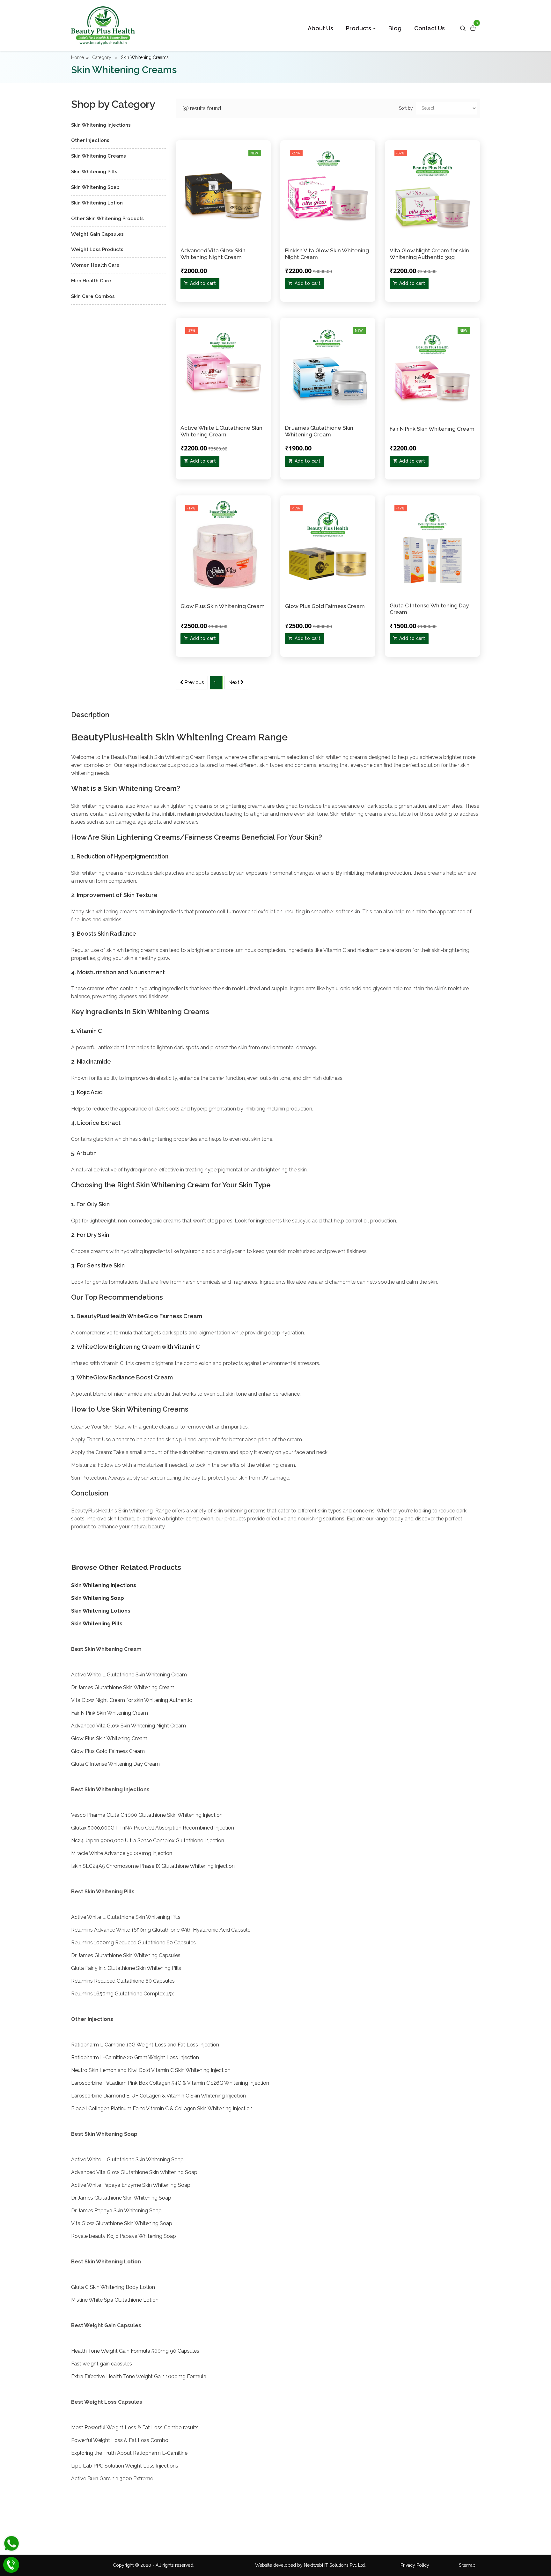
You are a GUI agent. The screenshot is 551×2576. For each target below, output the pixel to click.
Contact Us (430, 28)
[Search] (463, 28)
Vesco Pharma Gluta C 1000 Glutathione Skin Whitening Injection (147, 1815)
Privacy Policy (415, 2565)
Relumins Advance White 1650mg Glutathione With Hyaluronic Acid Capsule (161, 1930)
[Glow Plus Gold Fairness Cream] (328, 548)
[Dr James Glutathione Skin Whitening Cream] (328, 370)
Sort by (406, 108)
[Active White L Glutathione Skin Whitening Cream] (223, 370)
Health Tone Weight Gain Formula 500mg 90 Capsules (135, 2351)
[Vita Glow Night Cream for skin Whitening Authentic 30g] (432, 193)
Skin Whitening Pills (94, 172)
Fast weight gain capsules (102, 2364)
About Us (320, 28)
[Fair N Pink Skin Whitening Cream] (432, 370)
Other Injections (90, 140)
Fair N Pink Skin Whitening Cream (432, 429)
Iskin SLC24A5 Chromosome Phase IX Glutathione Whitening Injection (153, 1866)
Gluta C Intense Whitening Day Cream (429, 609)
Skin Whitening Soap (95, 187)
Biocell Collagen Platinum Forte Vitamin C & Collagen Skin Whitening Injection (162, 2108)
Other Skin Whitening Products (107, 219)
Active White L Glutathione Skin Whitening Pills (126, 1917)
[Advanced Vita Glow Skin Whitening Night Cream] (223, 193)
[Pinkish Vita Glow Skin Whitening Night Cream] (328, 193)
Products (359, 28)
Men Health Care (91, 281)
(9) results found (202, 108)
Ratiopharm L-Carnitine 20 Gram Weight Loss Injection (135, 2057)
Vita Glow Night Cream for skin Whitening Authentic (132, 1700)
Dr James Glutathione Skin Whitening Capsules (126, 1955)
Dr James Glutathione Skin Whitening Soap (121, 2198)
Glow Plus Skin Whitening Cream (223, 606)
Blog (395, 28)
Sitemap (467, 2565)
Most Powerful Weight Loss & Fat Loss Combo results (135, 2428)
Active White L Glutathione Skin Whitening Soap (127, 2160)
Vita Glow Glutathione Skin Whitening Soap (122, 2223)
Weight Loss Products (97, 249)
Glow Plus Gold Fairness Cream (325, 606)
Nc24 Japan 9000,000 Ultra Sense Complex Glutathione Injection (148, 1841)
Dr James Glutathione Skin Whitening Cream (319, 431)
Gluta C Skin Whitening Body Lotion (113, 2287)
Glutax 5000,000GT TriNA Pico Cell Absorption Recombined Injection (153, 1828)
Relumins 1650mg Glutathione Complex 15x (122, 1994)
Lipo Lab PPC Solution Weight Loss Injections (125, 2466)
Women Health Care (95, 265)
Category (102, 57)
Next (235, 682)
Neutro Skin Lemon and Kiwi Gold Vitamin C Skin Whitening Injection (151, 2070)
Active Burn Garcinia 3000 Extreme (112, 2479)
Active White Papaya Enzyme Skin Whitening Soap (131, 2185)
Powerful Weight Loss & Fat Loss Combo (120, 2440)
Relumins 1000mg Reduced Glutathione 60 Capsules (133, 1943)
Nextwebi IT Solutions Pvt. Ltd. (335, 2565)
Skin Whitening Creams (99, 156)
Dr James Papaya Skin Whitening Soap (116, 2211)
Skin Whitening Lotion (97, 203)
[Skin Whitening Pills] (72, 2528)
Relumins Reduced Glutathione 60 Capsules (123, 1981)
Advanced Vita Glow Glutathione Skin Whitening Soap (134, 2172)
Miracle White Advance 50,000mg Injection (122, 1853)
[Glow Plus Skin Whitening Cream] (223, 548)
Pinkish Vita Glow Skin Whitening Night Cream (327, 254)
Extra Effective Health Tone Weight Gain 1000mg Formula (139, 2376)
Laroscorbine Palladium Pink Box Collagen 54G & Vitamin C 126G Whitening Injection (170, 2083)
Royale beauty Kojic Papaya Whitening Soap (124, 2236)
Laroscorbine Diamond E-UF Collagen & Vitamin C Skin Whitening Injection (158, 2096)
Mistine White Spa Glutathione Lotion (115, 2300)
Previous (194, 682)
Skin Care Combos (93, 296)
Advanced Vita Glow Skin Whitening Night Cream (213, 254)
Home (77, 57)
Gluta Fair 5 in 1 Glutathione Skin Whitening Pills (126, 1968)
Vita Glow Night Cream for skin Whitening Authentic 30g (429, 254)
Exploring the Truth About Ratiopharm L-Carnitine (129, 2453)
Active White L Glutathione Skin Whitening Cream (221, 431)
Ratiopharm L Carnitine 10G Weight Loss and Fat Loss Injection (145, 2045)
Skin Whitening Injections (101, 125)
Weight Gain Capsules (97, 234)
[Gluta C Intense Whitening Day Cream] (432, 548)
